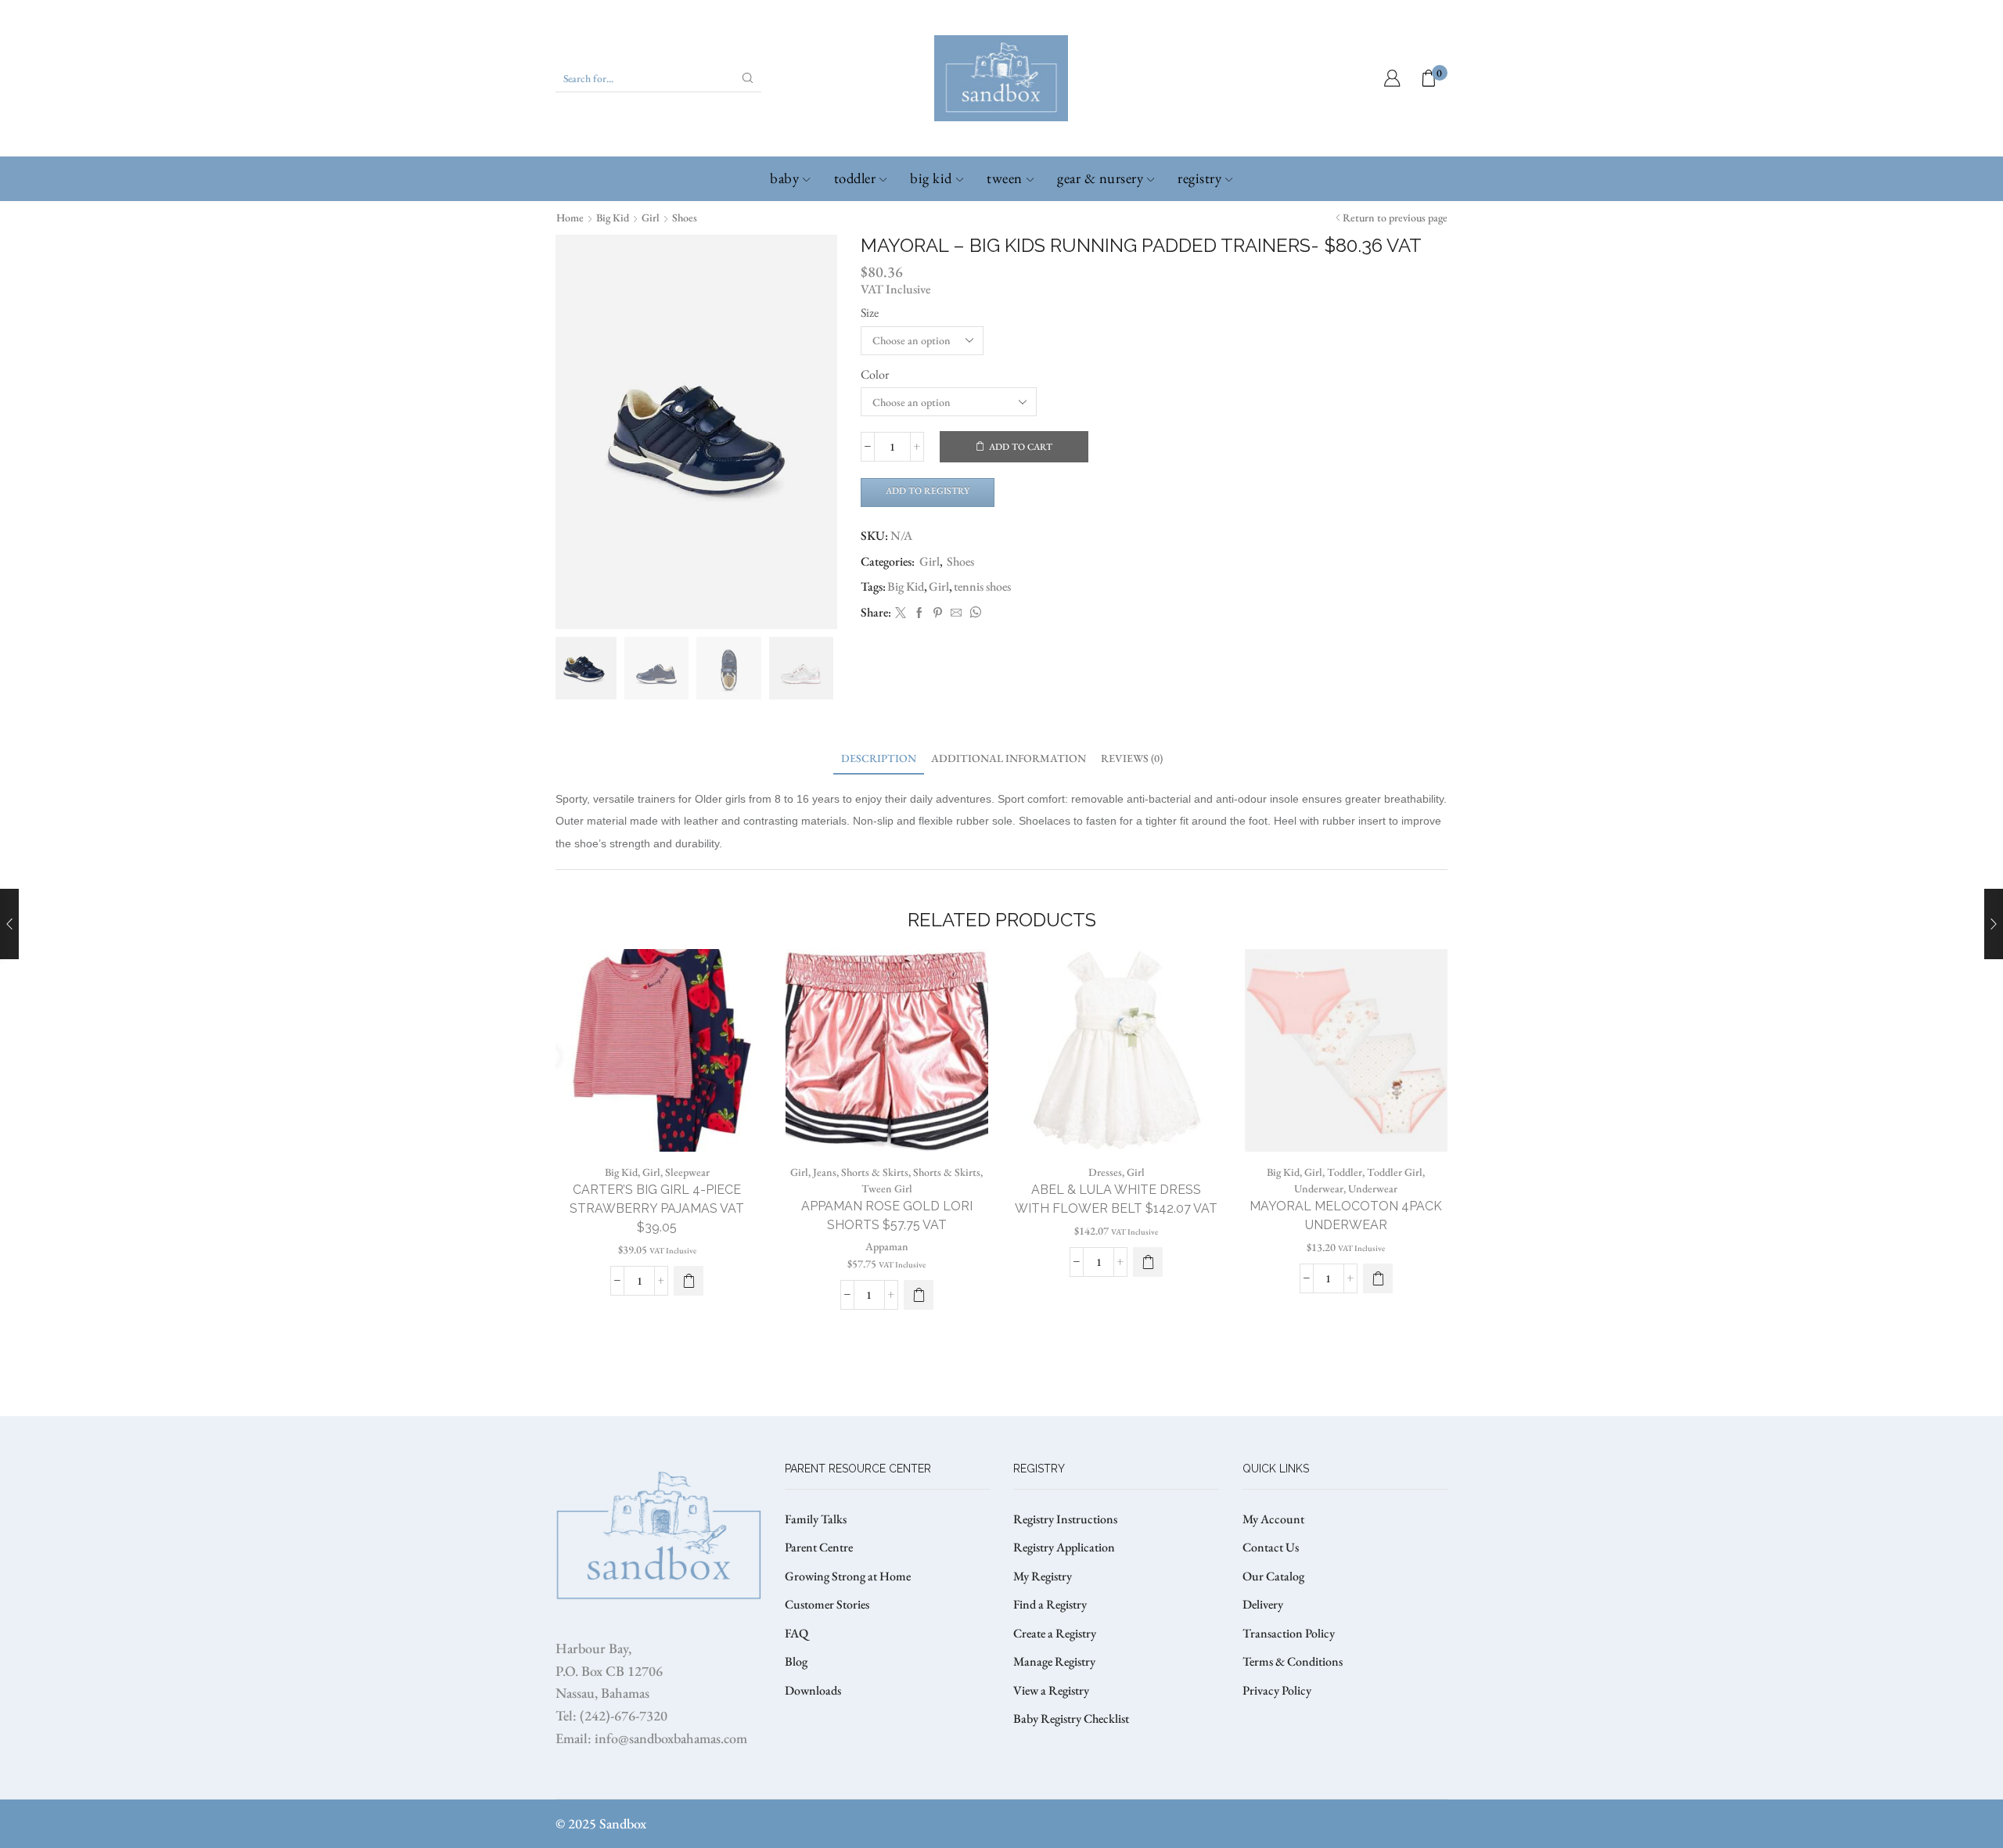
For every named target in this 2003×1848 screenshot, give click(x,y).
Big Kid (931, 178)
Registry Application (1064, 1547)
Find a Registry (1050, 1604)
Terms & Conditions (1293, 1661)
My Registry (1043, 1576)
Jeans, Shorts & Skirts (861, 1172)
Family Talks (816, 1519)
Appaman (887, 1246)
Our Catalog (1273, 1576)
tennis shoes (982, 586)
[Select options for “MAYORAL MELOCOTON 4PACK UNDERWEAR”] (1378, 1278)
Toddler (855, 178)
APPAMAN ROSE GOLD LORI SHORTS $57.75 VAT (887, 1215)
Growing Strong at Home (848, 1576)
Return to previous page (1395, 218)
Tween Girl (887, 1188)
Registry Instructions (1065, 1519)
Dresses (1105, 1172)
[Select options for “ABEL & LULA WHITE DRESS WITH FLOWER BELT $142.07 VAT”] (1148, 1262)
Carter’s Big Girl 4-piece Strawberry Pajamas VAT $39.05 (657, 1208)
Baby (784, 178)
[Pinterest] (938, 613)
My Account (1273, 1519)
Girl (651, 218)
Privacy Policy (1277, 1690)
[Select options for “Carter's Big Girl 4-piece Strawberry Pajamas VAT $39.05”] (689, 1281)
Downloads (813, 1690)
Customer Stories (827, 1604)
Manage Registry (1054, 1661)
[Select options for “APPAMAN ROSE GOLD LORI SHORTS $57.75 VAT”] (919, 1295)
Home (570, 218)
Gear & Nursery (1100, 178)
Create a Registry (1055, 1633)
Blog (796, 1661)
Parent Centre (819, 1547)
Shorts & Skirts (947, 1172)
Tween (1005, 178)
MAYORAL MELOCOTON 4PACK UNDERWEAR (1346, 1215)
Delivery (1263, 1604)
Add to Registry (928, 491)
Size (870, 313)
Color (875, 374)
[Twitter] (901, 613)
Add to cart (1021, 447)
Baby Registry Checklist (1071, 1719)
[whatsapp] (973, 613)
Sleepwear (687, 1172)
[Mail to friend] (956, 613)
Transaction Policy (1289, 1633)
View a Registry (1051, 1690)
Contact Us (1271, 1547)
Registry (1199, 178)
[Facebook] (919, 613)
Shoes (685, 218)
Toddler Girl (1395, 1172)
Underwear (1319, 1188)
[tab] (879, 759)
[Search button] (748, 78)
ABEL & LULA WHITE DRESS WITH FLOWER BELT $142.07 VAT (1116, 1199)
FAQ (797, 1633)
